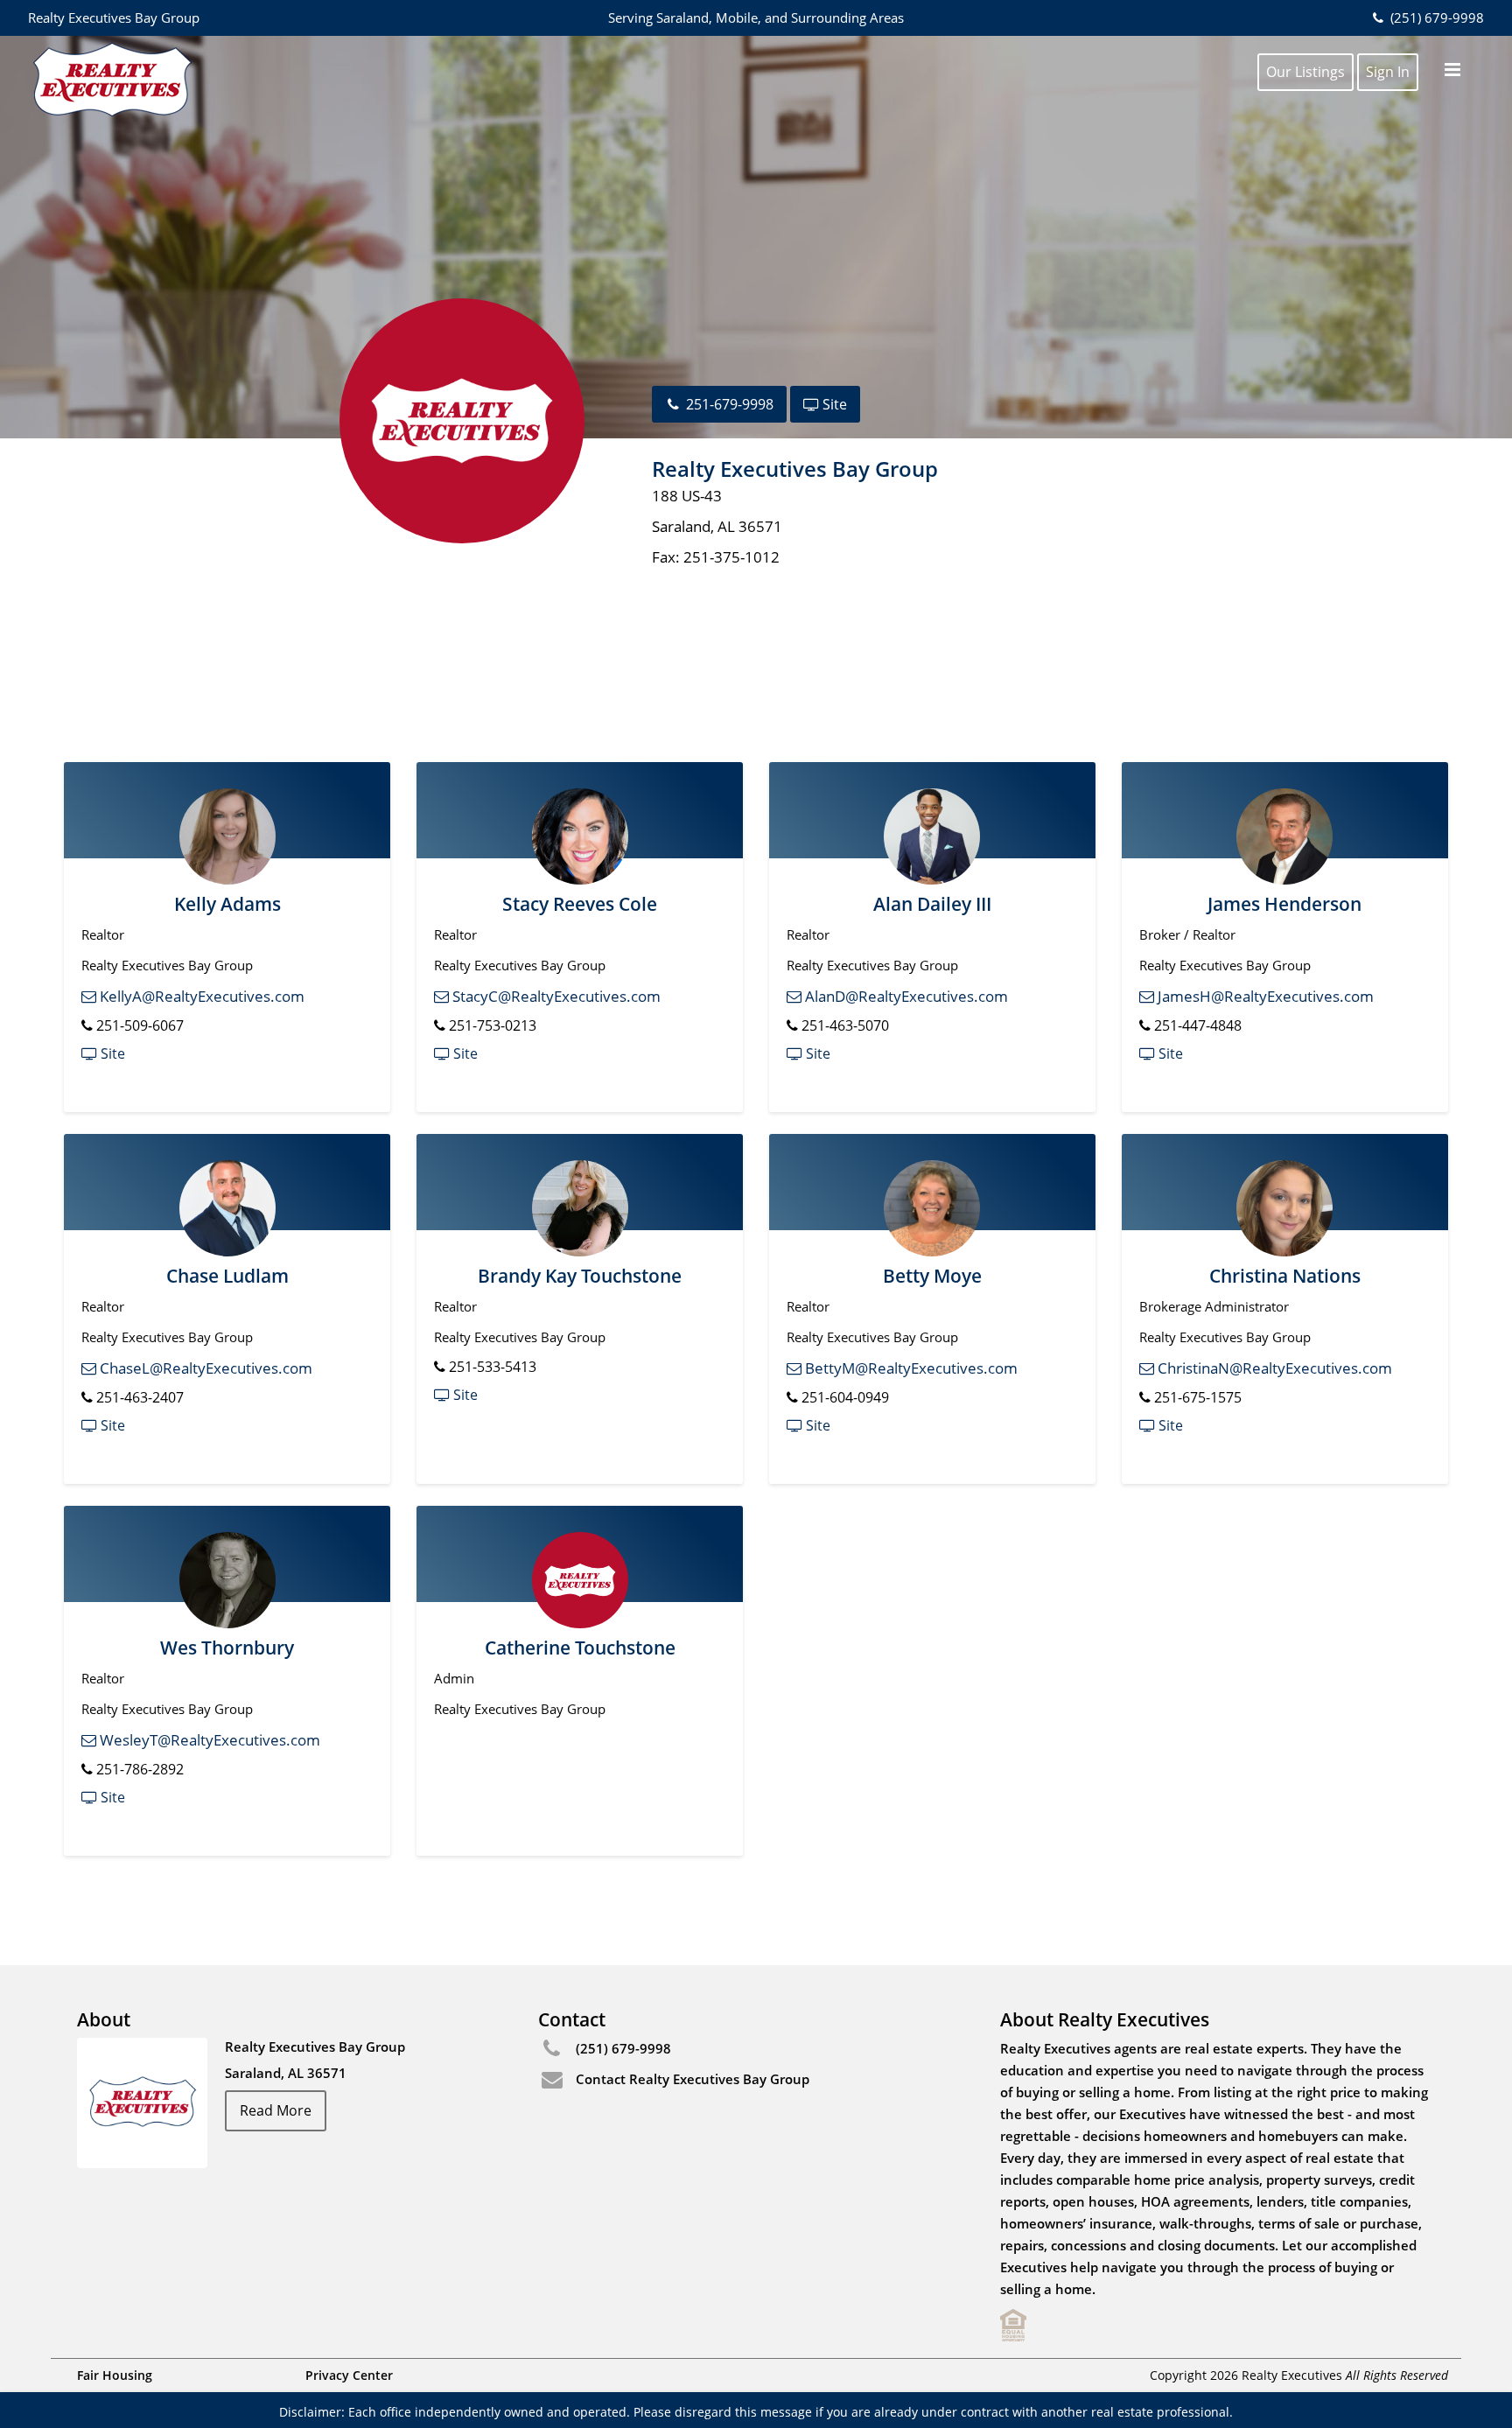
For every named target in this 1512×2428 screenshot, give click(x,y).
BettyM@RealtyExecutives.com (910, 1368)
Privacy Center (349, 2375)
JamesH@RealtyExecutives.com (1264, 996)
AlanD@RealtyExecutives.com (905, 996)
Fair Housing (115, 2375)
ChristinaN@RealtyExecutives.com (1273, 1368)
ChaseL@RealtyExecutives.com (204, 1368)
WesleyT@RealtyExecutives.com (208, 1740)
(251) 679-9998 (1435, 17)
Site (833, 404)
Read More (276, 2110)
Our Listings (1305, 72)
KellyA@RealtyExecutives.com (200, 996)
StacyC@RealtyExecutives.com (555, 996)
